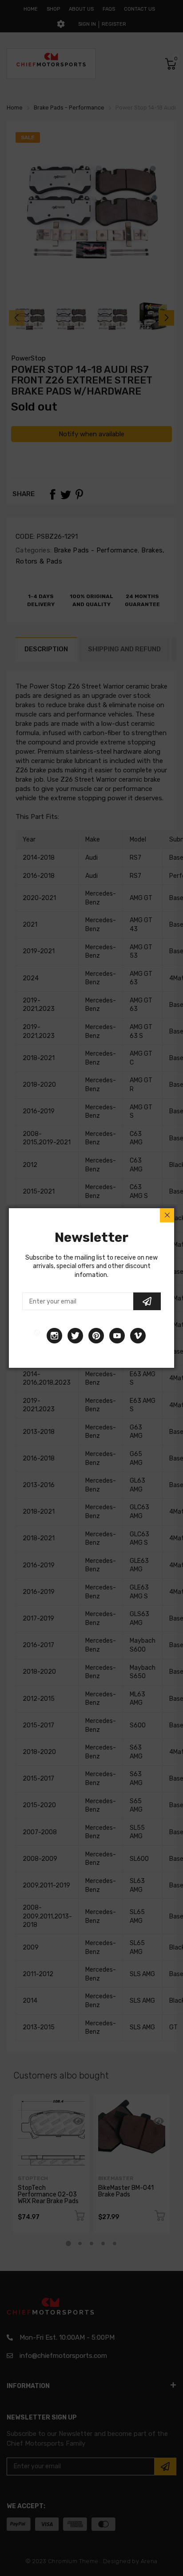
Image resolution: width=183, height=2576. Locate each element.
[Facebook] (37, 1336)
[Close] (167, 1215)
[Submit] (147, 1301)
